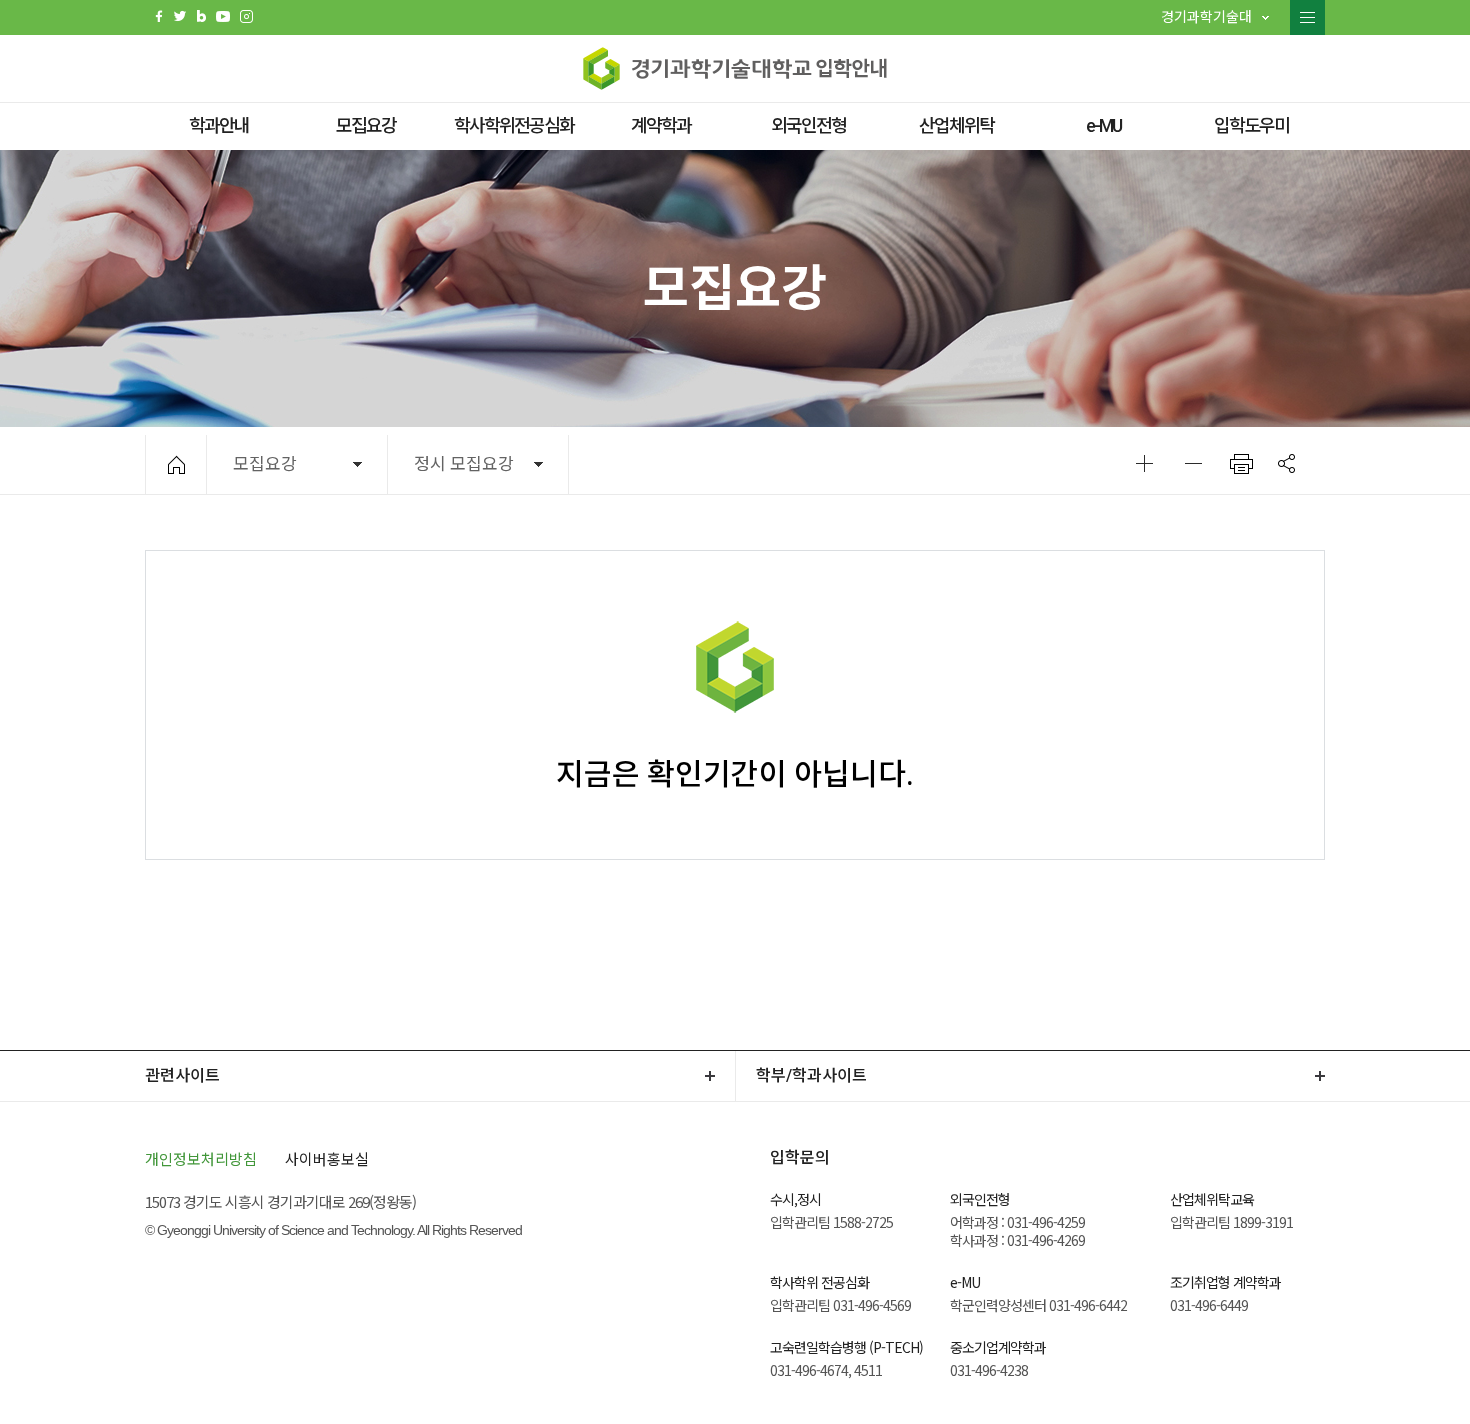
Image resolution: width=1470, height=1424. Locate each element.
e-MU (1103, 125)
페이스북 (159, 16)
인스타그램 (246, 16)
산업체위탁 (956, 125)
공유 (1286, 464)
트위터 (180, 16)
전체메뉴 (1307, 17)
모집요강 (366, 125)
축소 (1193, 464)
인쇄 (1241, 464)
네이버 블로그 (201, 16)
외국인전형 (808, 125)
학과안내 (219, 125)
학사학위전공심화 (514, 125)
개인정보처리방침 (201, 1158)
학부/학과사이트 (811, 1075)
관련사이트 (182, 1075)
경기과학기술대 (1206, 17)
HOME (176, 465)
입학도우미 (1251, 125)
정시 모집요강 (464, 464)
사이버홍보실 (327, 1158)
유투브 (223, 16)
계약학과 (661, 125)
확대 (1144, 464)
